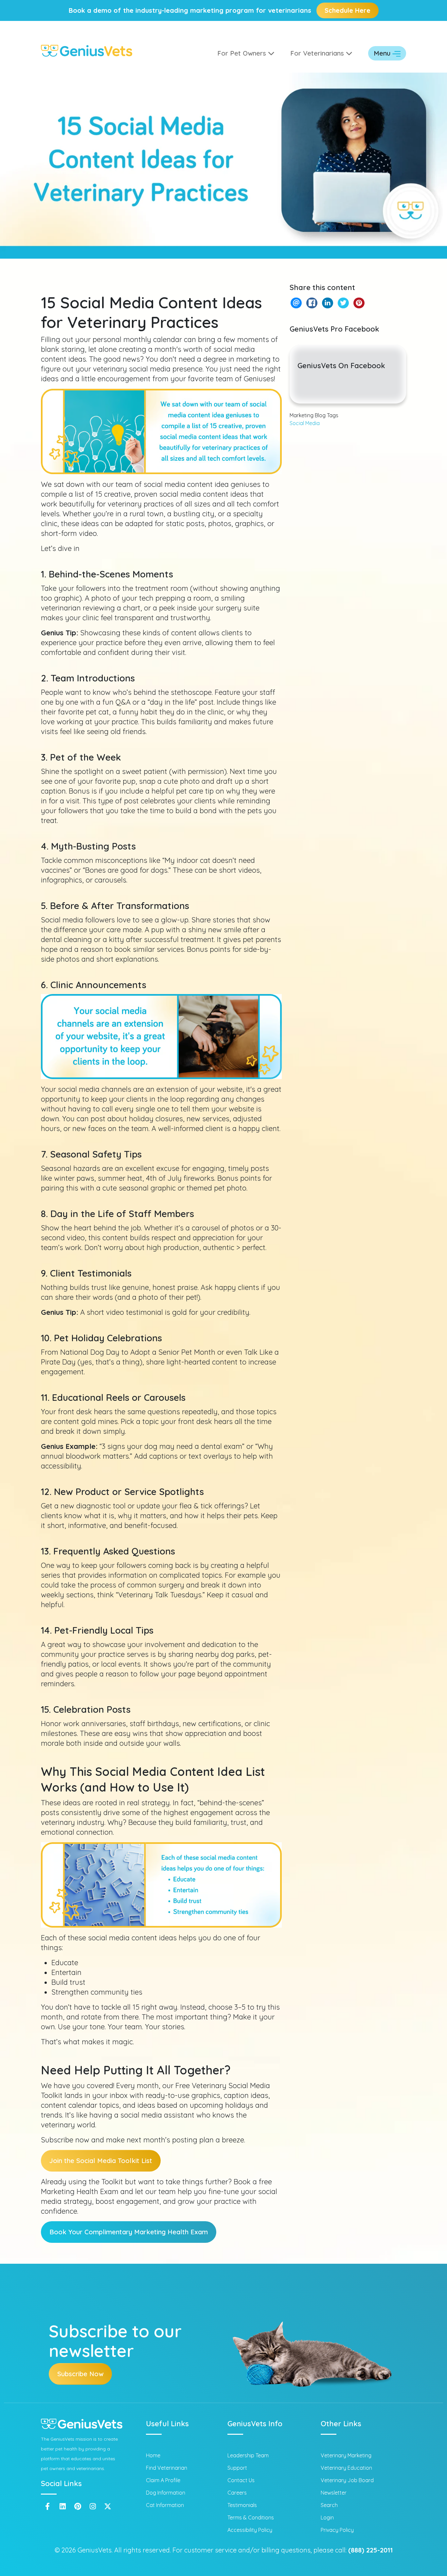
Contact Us (241, 2480)
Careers (237, 2493)
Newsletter (334, 2493)
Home (153, 2455)
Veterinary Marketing (346, 2455)
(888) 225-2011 (370, 2550)
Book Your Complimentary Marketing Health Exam (129, 2232)
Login (327, 2517)
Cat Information (165, 2505)
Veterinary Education (346, 2468)
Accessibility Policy (250, 2530)
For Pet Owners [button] (243, 53)
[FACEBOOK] (312, 303)
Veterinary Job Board (347, 2480)
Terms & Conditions (251, 2517)
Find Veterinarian (167, 2468)
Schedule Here (348, 10)
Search (329, 2505)
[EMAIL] (296, 303)
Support (237, 2468)
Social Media (305, 423)
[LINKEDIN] (327, 303)
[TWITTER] (343, 303)
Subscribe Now (80, 2374)
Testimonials (242, 2505)
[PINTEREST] (359, 303)
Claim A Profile (163, 2480)
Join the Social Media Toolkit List (101, 2161)
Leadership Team (248, 2455)
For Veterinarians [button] (318, 53)
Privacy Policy (337, 2530)
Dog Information (166, 2493)
